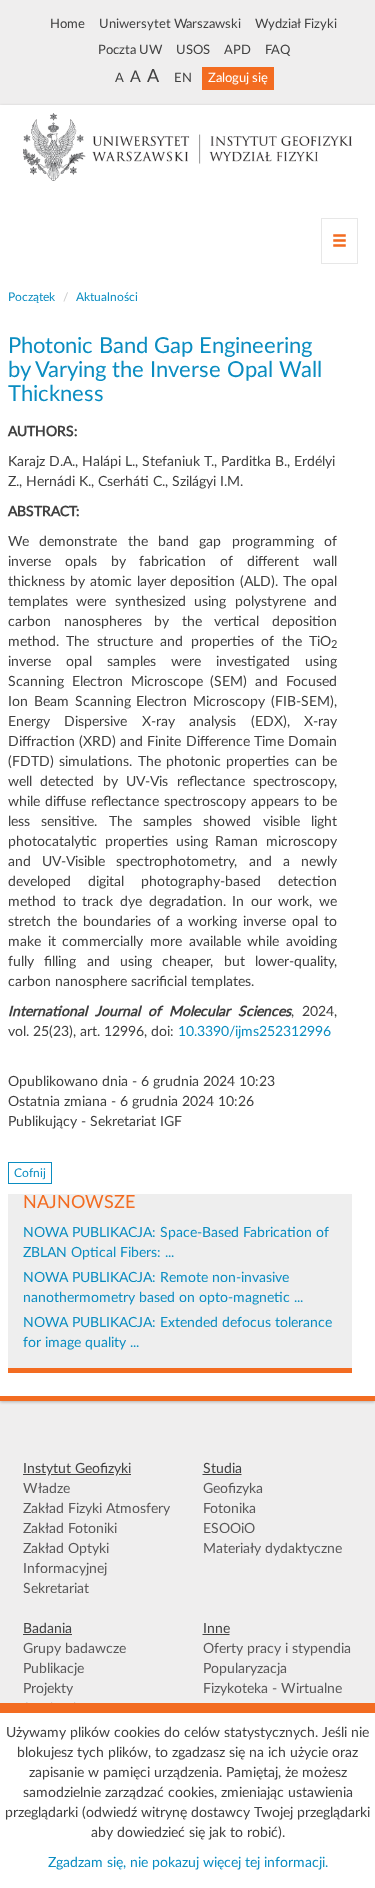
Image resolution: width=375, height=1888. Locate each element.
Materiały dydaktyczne (272, 1549)
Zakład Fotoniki (70, 1529)
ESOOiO (229, 1529)
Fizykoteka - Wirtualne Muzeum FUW (272, 1699)
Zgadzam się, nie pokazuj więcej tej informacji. (188, 1863)
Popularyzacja (245, 1669)
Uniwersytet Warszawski (170, 24)
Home (67, 24)
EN (183, 78)
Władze (46, 1489)
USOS (193, 50)
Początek (31, 297)
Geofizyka (233, 1489)
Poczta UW (130, 50)
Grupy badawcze (74, 1649)
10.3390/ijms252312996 (254, 1032)
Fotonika (229, 1509)
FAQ (277, 50)
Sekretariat (56, 1589)
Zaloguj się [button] (238, 78)
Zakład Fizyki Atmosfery (96, 1509)
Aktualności (107, 297)
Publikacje (53, 1669)
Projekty (48, 1689)
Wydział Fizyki (296, 24)
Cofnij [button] (30, 1173)
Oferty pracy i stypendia (277, 1649)
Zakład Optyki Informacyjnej (66, 1559)
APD (237, 50)
